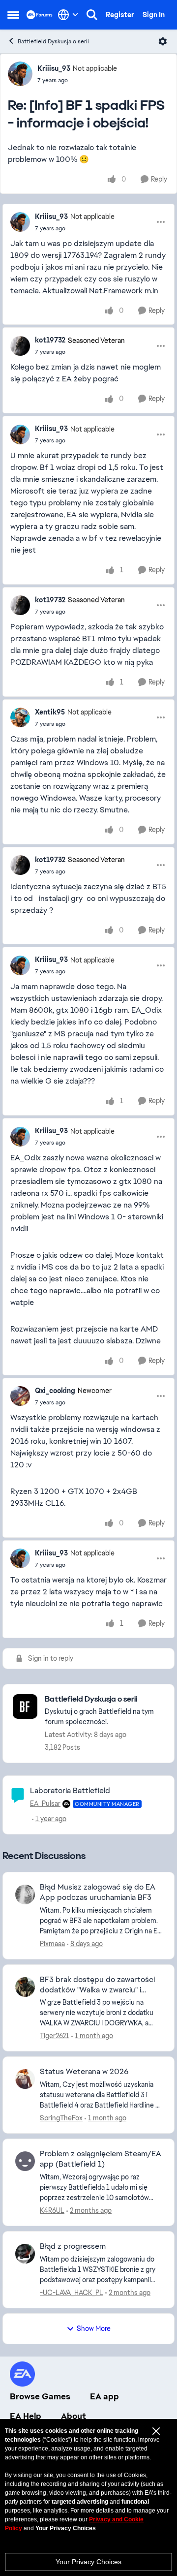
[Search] (92, 15)
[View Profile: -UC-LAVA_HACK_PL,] (25, 2254)
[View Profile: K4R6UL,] (25, 2161)
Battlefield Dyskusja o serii (53, 41)
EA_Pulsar (45, 1803)
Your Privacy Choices (88, 2562)
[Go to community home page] (40, 15)
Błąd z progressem (73, 2246)
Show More (94, 2328)
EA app (104, 2396)
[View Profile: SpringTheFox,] (25, 2079)
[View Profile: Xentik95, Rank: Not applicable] (20, 717)
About (74, 2416)
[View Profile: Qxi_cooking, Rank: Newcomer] (20, 1396)
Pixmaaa (52, 1944)
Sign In (154, 15)
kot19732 (50, 340)
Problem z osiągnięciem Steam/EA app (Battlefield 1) (101, 2159)
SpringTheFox (61, 2118)
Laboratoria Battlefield (70, 1790)
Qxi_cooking (55, 1391)
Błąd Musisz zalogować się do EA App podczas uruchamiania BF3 (98, 1892)
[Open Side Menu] (13, 15)
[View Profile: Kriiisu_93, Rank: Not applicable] (20, 74)
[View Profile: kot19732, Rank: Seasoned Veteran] (20, 346)
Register (120, 15)
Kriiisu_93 (54, 68)
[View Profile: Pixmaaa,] (25, 1894)
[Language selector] (68, 15)
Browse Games (40, 2396)
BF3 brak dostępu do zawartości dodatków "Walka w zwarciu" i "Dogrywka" (97, 1985)
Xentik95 (50, 712)
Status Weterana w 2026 (84, 2072)
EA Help (26, 2416)
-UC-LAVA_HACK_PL (72, 2293)
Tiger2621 (55, 2036)
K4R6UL (52, 2210)
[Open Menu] (163, 41)
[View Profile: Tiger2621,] (25, 1987)
